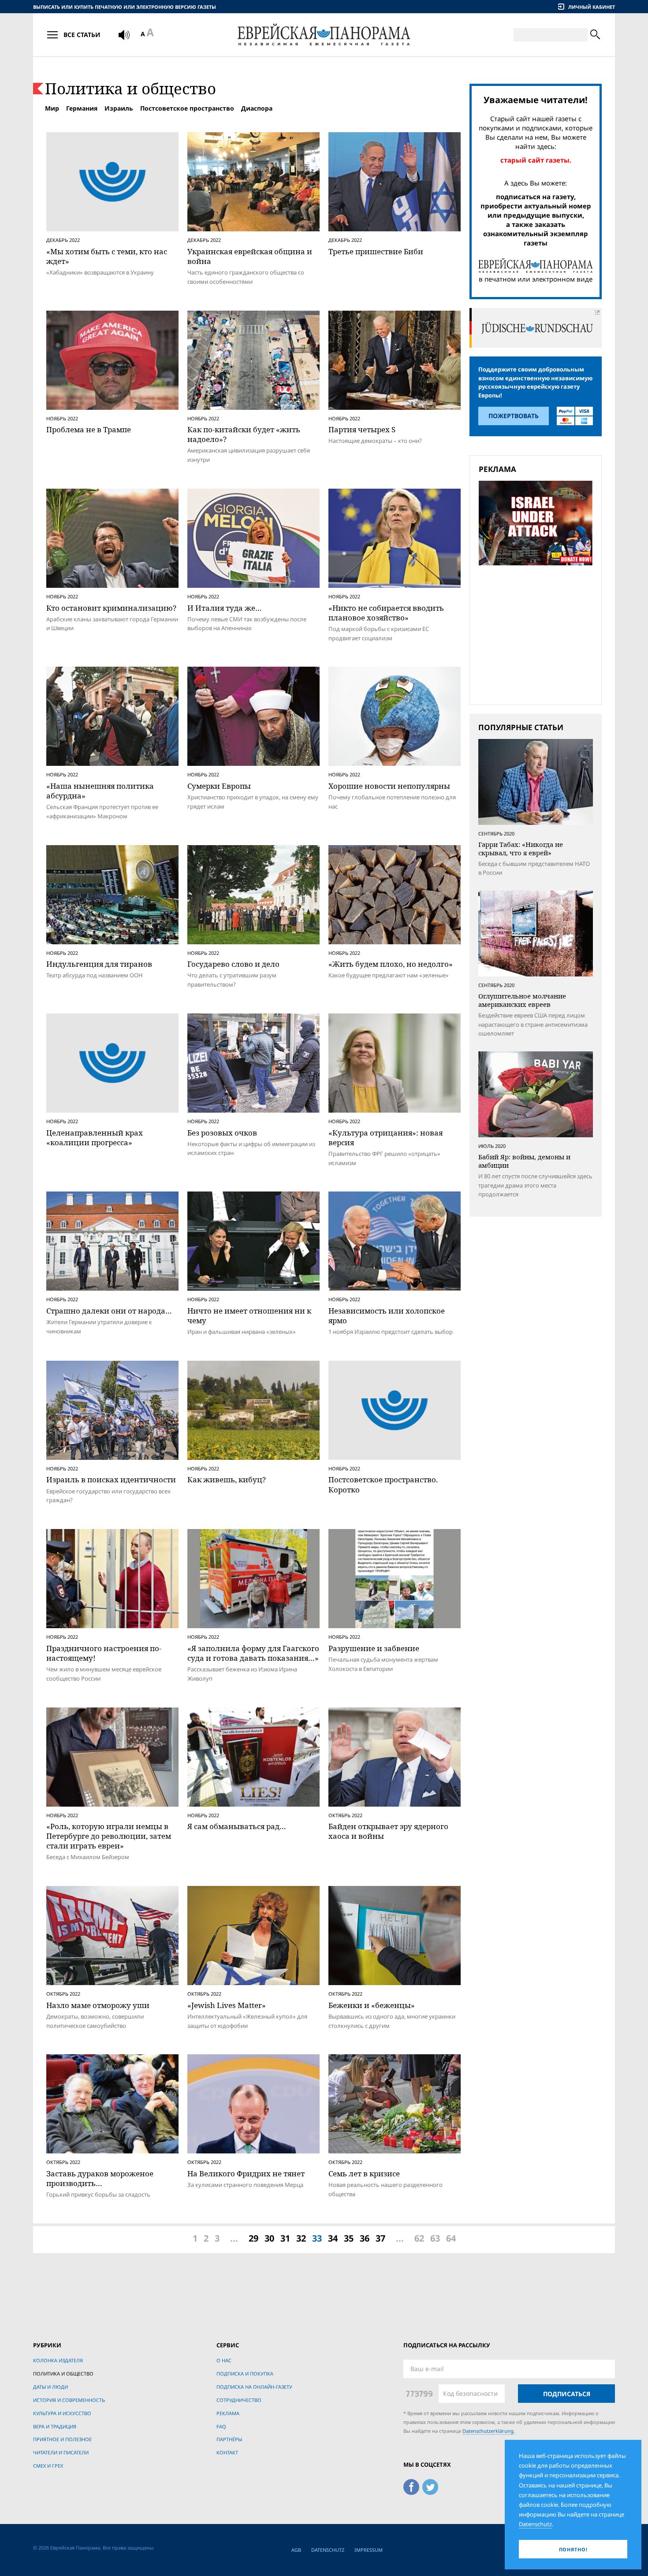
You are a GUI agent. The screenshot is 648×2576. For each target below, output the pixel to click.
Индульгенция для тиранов (99, 964)
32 (301, 2238)
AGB (296, 2550)
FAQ (221, 2426)
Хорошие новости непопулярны (389, 786)
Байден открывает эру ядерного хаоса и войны (388, 1831)
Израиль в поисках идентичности (111, 1479)
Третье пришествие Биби (376, 251)
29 (253, 2238)
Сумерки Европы (219, 786)
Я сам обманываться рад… (237, 1826)
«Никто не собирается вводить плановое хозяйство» (386, 613)
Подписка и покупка (245, 2374)
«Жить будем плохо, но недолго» (391, 964)
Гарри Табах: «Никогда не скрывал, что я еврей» (521, 849)
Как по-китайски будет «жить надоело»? (244, 434)
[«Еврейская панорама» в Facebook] (411, 2485)
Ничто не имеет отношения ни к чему (249, 1316)
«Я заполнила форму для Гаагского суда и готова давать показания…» (253, 1653)
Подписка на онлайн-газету (254, 2387)
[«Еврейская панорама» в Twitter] (430, 2485)
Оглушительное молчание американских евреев (522, 1000)
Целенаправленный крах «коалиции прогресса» (95, 1138)
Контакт (227, 2452)
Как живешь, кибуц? (227, 1479)
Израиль (119, 108)
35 (349, 2238)
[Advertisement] (538, 634)
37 (380, 2238)
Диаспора (257, 108)
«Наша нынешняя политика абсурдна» (100, 791)
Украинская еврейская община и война (250, 256)
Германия (82, 108)
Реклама (228, 2413)
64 (451, 2238)
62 (419, 2238)
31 (285, 2238)
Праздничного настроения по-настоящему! (104, 1653)
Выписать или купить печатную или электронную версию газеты (125, 7)
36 (365, 2238)
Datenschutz (328, 2550)
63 (435, 2238)
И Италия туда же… (225, 608)
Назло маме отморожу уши (98, 2005)
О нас (224, 2360)
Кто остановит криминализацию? (111, 608)
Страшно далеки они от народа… (109, 1311)
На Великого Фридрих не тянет (246, 2173)
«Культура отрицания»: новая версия (385, 1138)
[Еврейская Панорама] (324, 35)
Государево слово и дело (233, 964)
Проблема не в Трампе (89, 429)
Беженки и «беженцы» (372, 2005)
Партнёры (229, 2439)
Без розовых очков (222, 1133)
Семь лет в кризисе (364, 2173)
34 (333, 2238)
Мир (52, 108)
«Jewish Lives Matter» (227, 2005)
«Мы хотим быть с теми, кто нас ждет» (107, 256)
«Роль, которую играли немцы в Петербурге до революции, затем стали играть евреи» (109, 1836)
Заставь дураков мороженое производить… (100, 2178)
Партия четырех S (362, 429)
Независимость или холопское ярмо (387, 1316)
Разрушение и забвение (374, 1648)
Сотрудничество (239, 2400)
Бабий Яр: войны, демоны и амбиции (524, 1161)
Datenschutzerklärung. (489, 2431)
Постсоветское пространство (187, 108)
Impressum (369, 2550)
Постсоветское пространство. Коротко (383, 1484)
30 (269, 2238)
